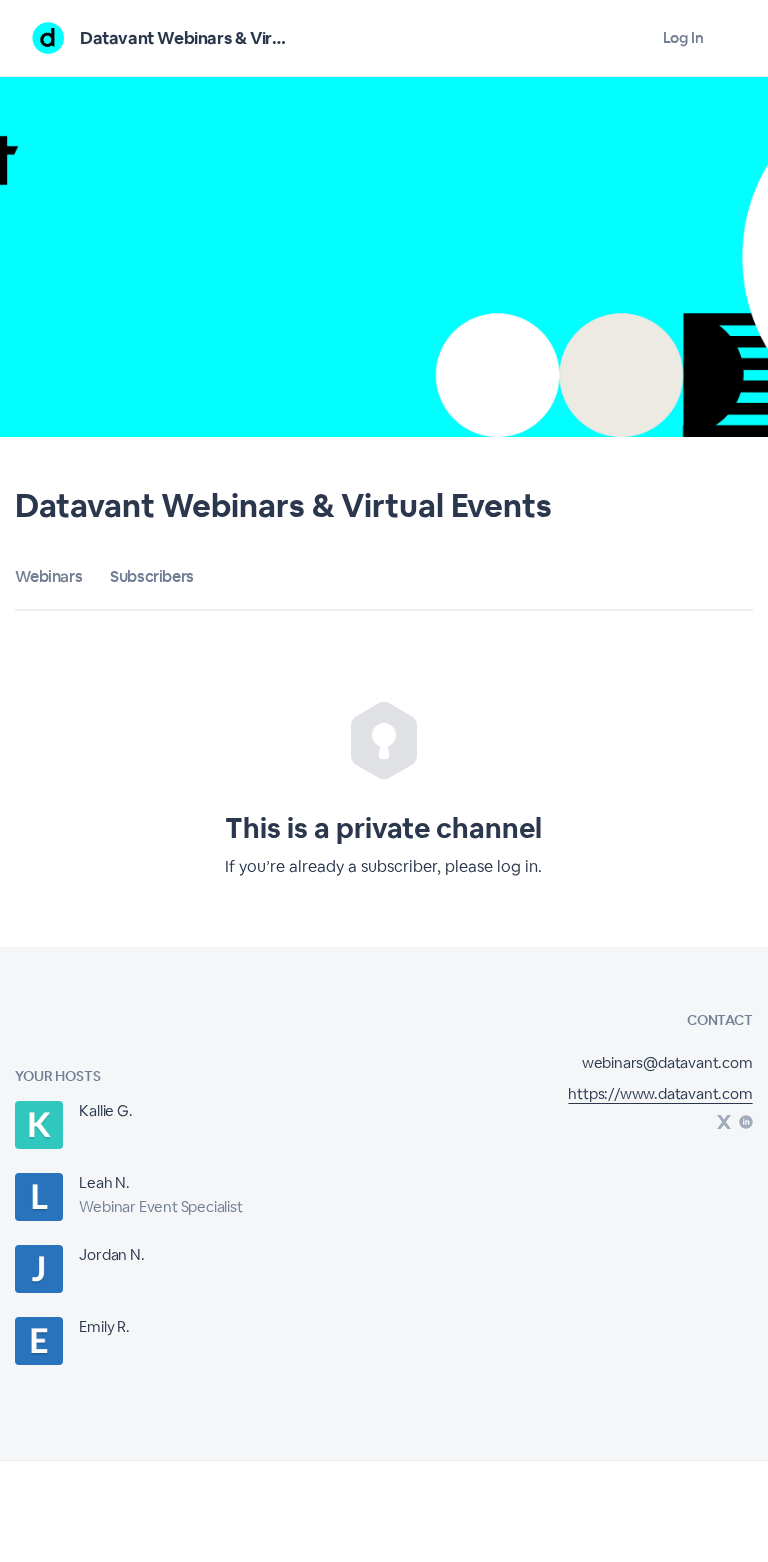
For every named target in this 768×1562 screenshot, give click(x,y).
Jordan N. (111, 1254)
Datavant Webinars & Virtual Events (218, 38)
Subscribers (152, 576)
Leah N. (104, 1182)
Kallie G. (105, 1110)
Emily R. (104, 1326)
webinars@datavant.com (667, 1062)
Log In (683, 37)
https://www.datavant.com (660, 1093)
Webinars (48, 576)
